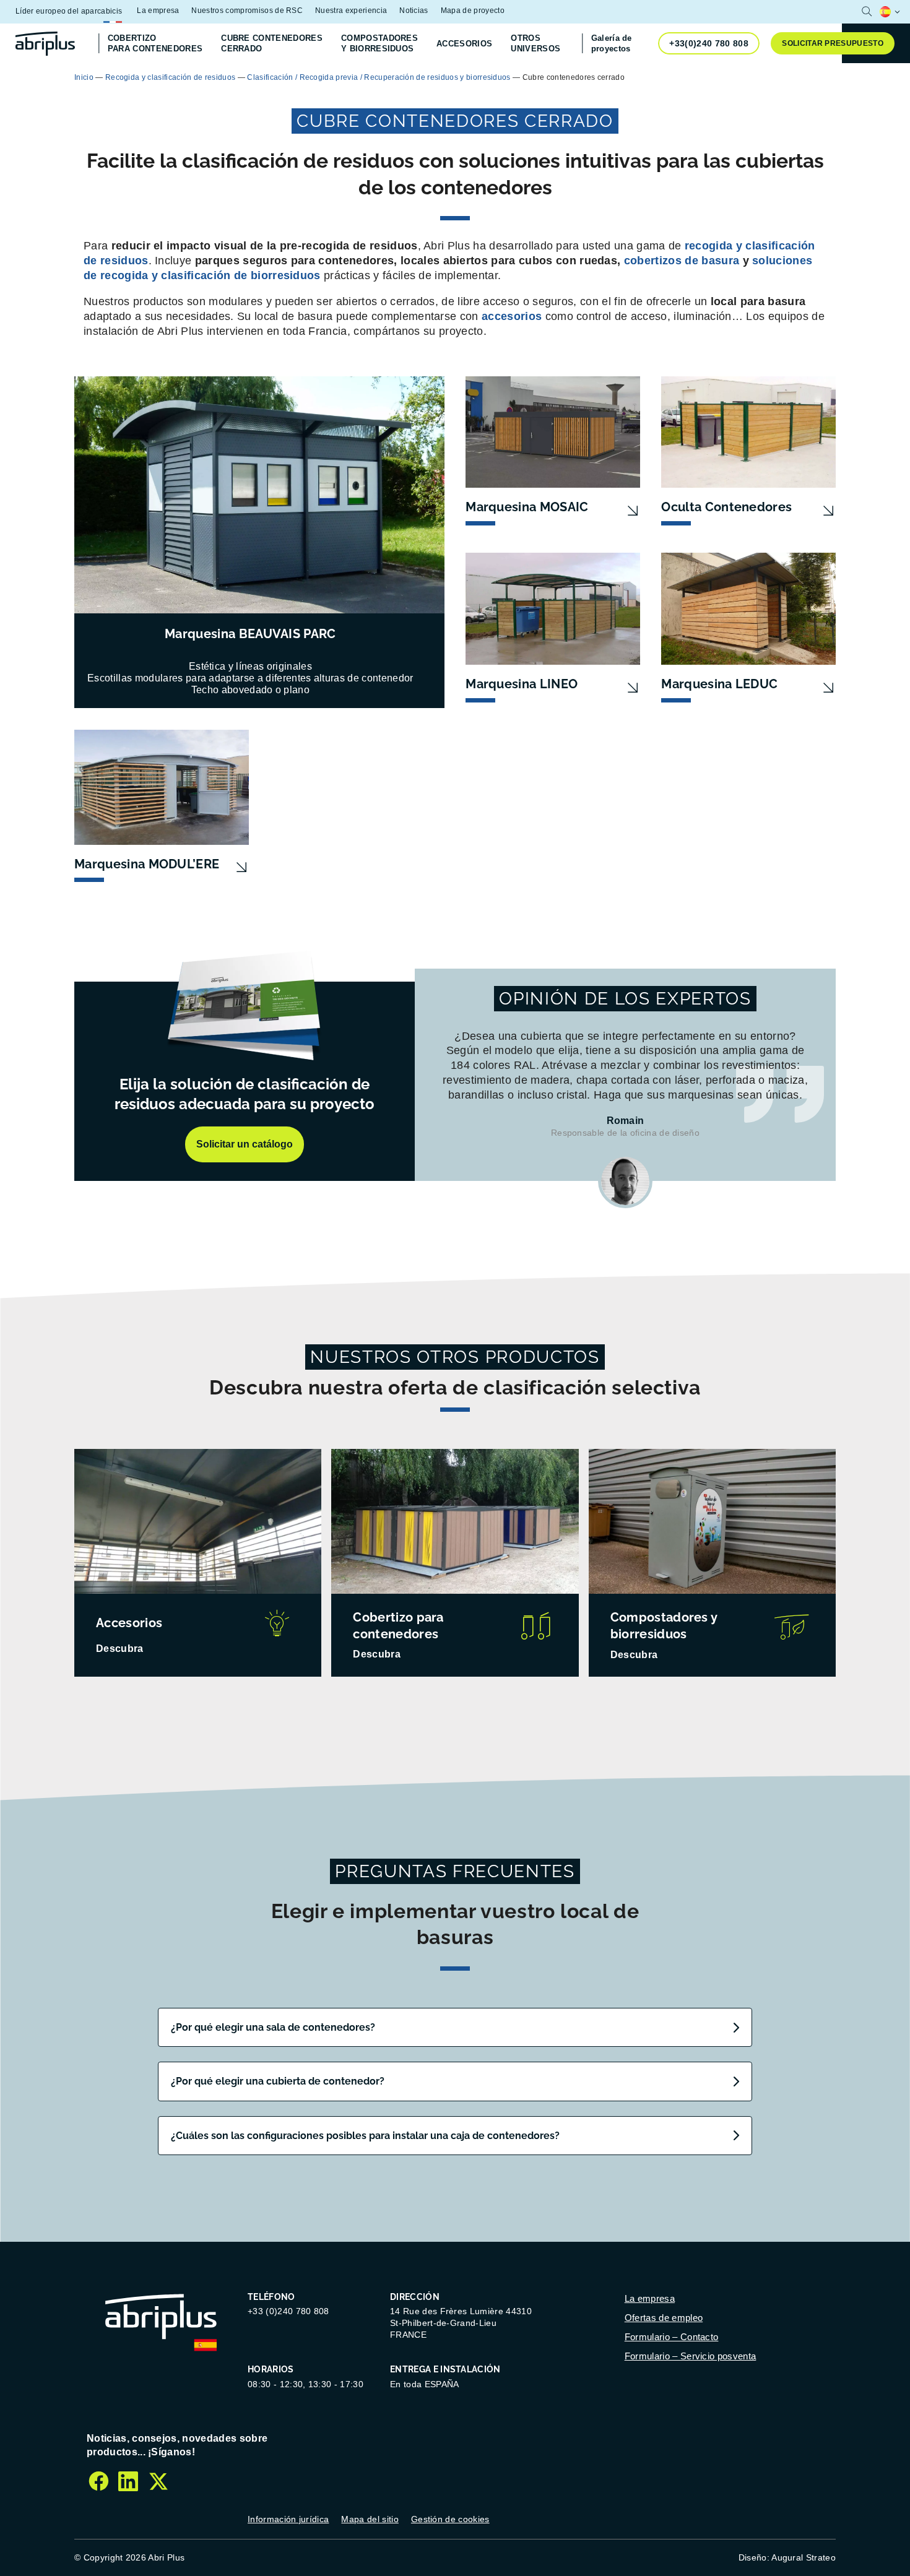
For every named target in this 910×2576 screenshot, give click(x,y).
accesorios (512, 316)
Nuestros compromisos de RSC (247, 11)
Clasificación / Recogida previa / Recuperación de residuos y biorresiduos (379, 77)
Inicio (84, 77)
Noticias (414, 11)
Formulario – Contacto (672, 2337)
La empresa (158, 11)
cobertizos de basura (682, 261)
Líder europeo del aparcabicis (69, 11)
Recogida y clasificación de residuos (171, 77)
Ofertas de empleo (664, 2318)
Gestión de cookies (450, 2519)
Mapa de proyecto (473, 11)
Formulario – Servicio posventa (691, 2356)
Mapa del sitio (370, 2519)
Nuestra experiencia (351, 11)
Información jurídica (288, 2519)
